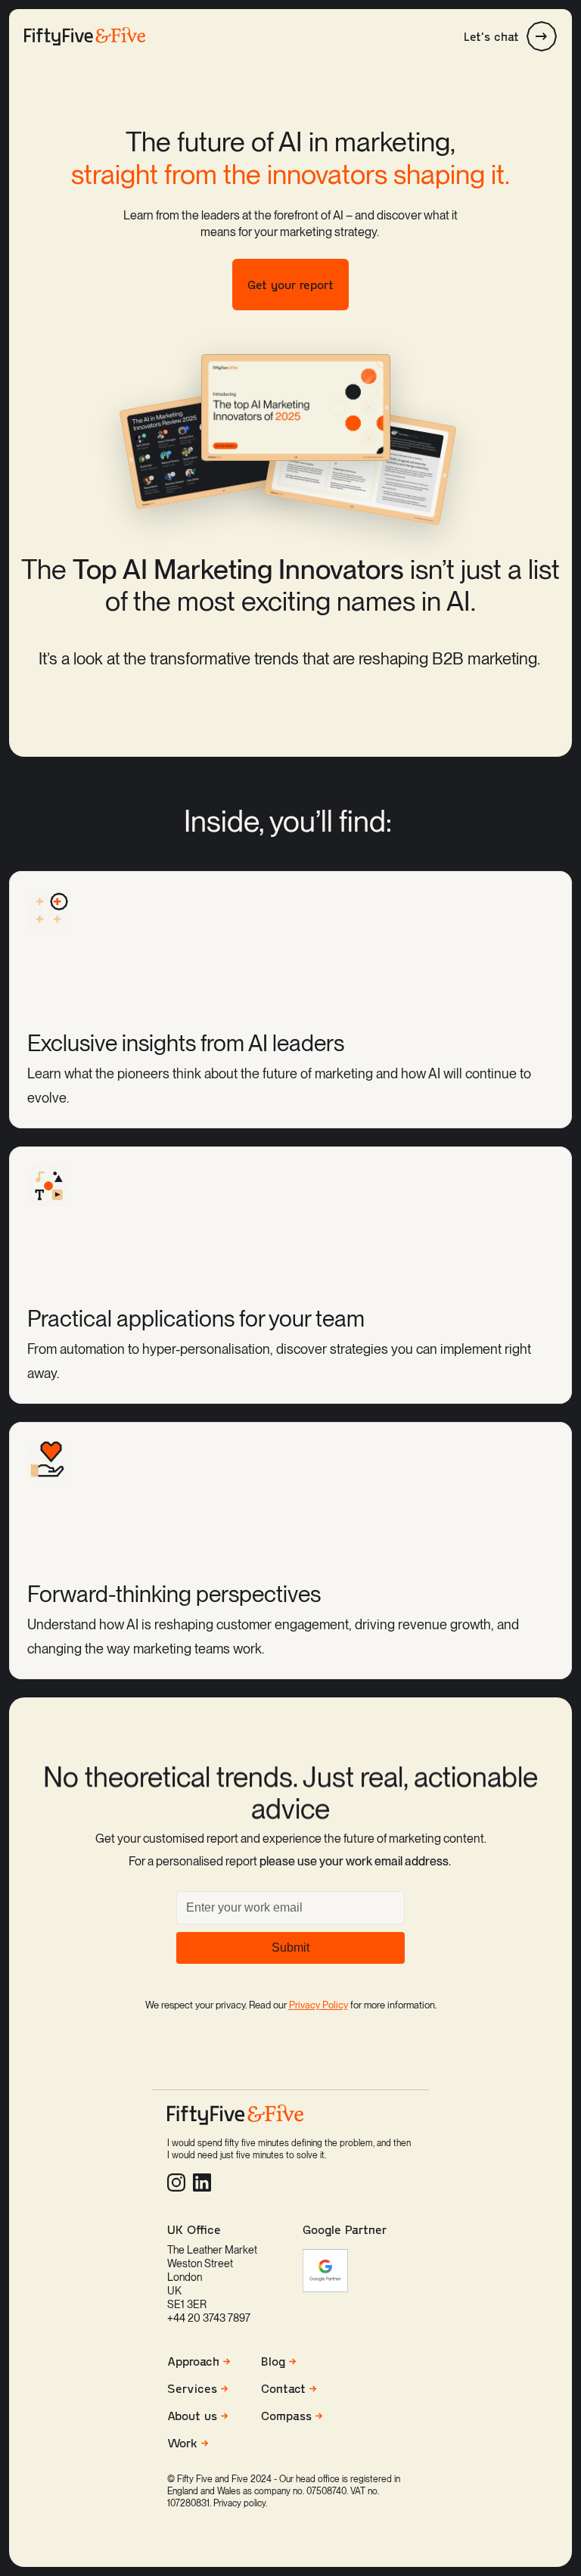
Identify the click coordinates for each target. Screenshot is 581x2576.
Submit (290, 1948)
